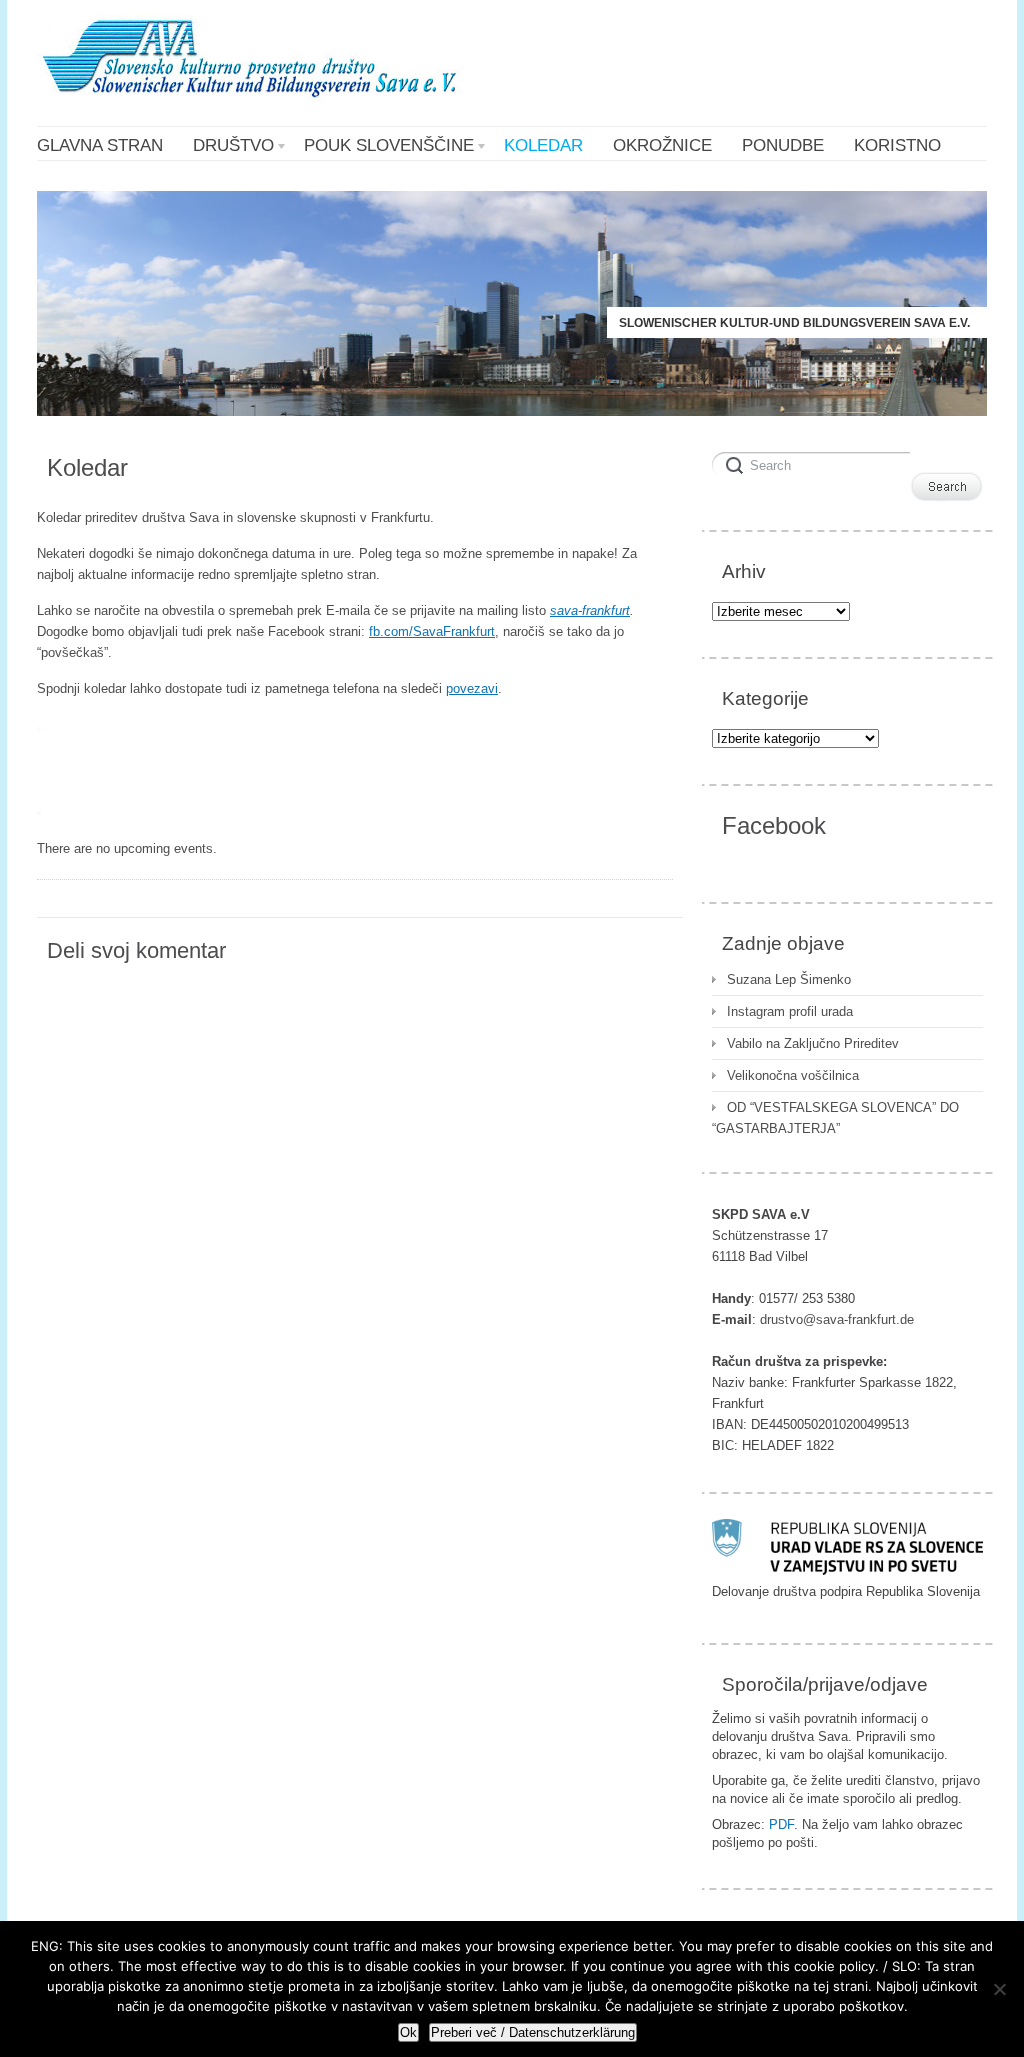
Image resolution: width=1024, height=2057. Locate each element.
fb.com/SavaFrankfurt (432, 631)
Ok (408, 2032)
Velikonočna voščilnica (793, 1075)
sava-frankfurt (590, 610)
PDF (781, 1824)
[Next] (39, 813)
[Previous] (39, 729)
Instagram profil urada (790, 1011)
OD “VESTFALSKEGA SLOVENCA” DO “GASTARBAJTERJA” (835, 1118)
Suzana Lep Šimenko (789, 979)
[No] (999, 1989)
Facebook (774, 825)
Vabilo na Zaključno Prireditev (813, 1043)
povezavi (472, 688)
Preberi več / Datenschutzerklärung (533, 2032)
